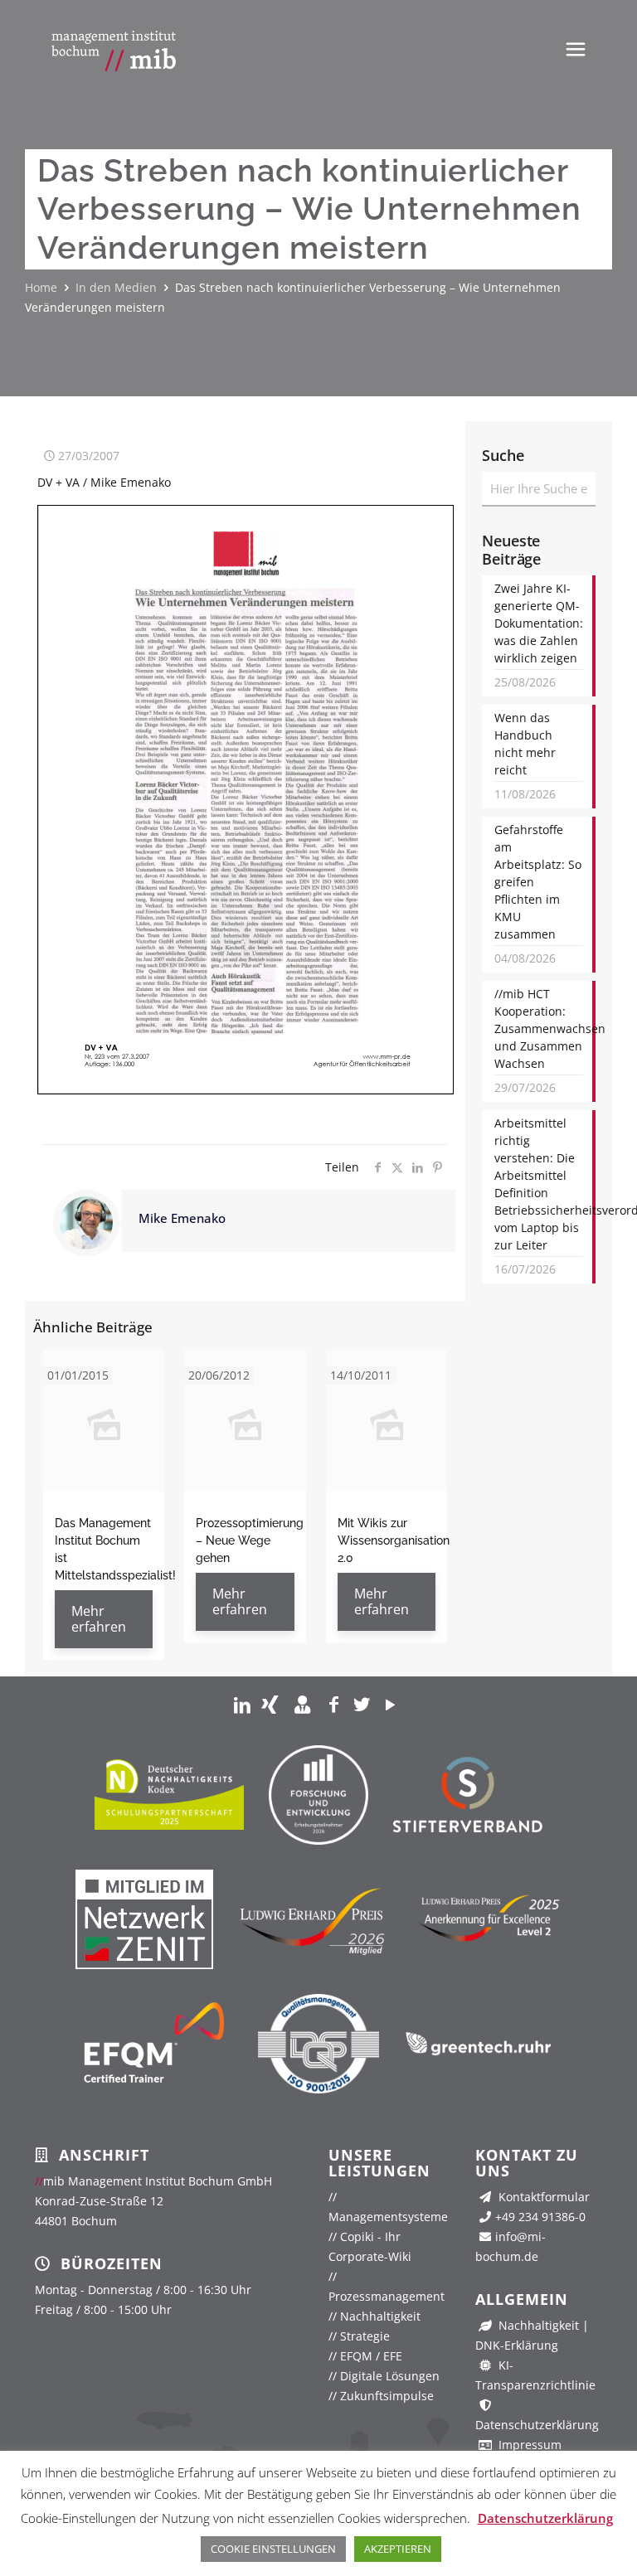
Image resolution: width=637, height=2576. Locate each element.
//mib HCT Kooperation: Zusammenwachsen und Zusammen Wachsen (539, 1028)
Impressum (528, 2445)
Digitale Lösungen (384, 2376)
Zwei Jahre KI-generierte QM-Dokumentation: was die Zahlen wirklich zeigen (539, 623)
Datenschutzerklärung (545, 2518)
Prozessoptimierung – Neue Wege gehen (250, 1540)
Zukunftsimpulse (381, 2396)
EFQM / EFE (365, 2356)
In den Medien (116, 287)
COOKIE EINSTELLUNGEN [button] (273, 2549)
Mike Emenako (182, 1218)
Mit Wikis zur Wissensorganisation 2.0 (394, 1540)
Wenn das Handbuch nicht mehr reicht (525, 744)
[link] (242, 1704)
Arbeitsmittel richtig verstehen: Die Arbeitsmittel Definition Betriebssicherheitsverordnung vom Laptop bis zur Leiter (539, 1184)
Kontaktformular (542, 2197)
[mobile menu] (576, 48)
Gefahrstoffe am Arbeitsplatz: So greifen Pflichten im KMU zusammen (538, 882)
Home (41, 287)
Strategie (359, 2336)
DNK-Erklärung (517, 2345)
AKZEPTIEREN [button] (398, 2549)
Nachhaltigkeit (374, 2316)
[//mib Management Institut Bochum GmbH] (114, 50)
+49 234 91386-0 (540, 2217)
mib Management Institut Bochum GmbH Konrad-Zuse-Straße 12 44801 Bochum (153, 2201)
